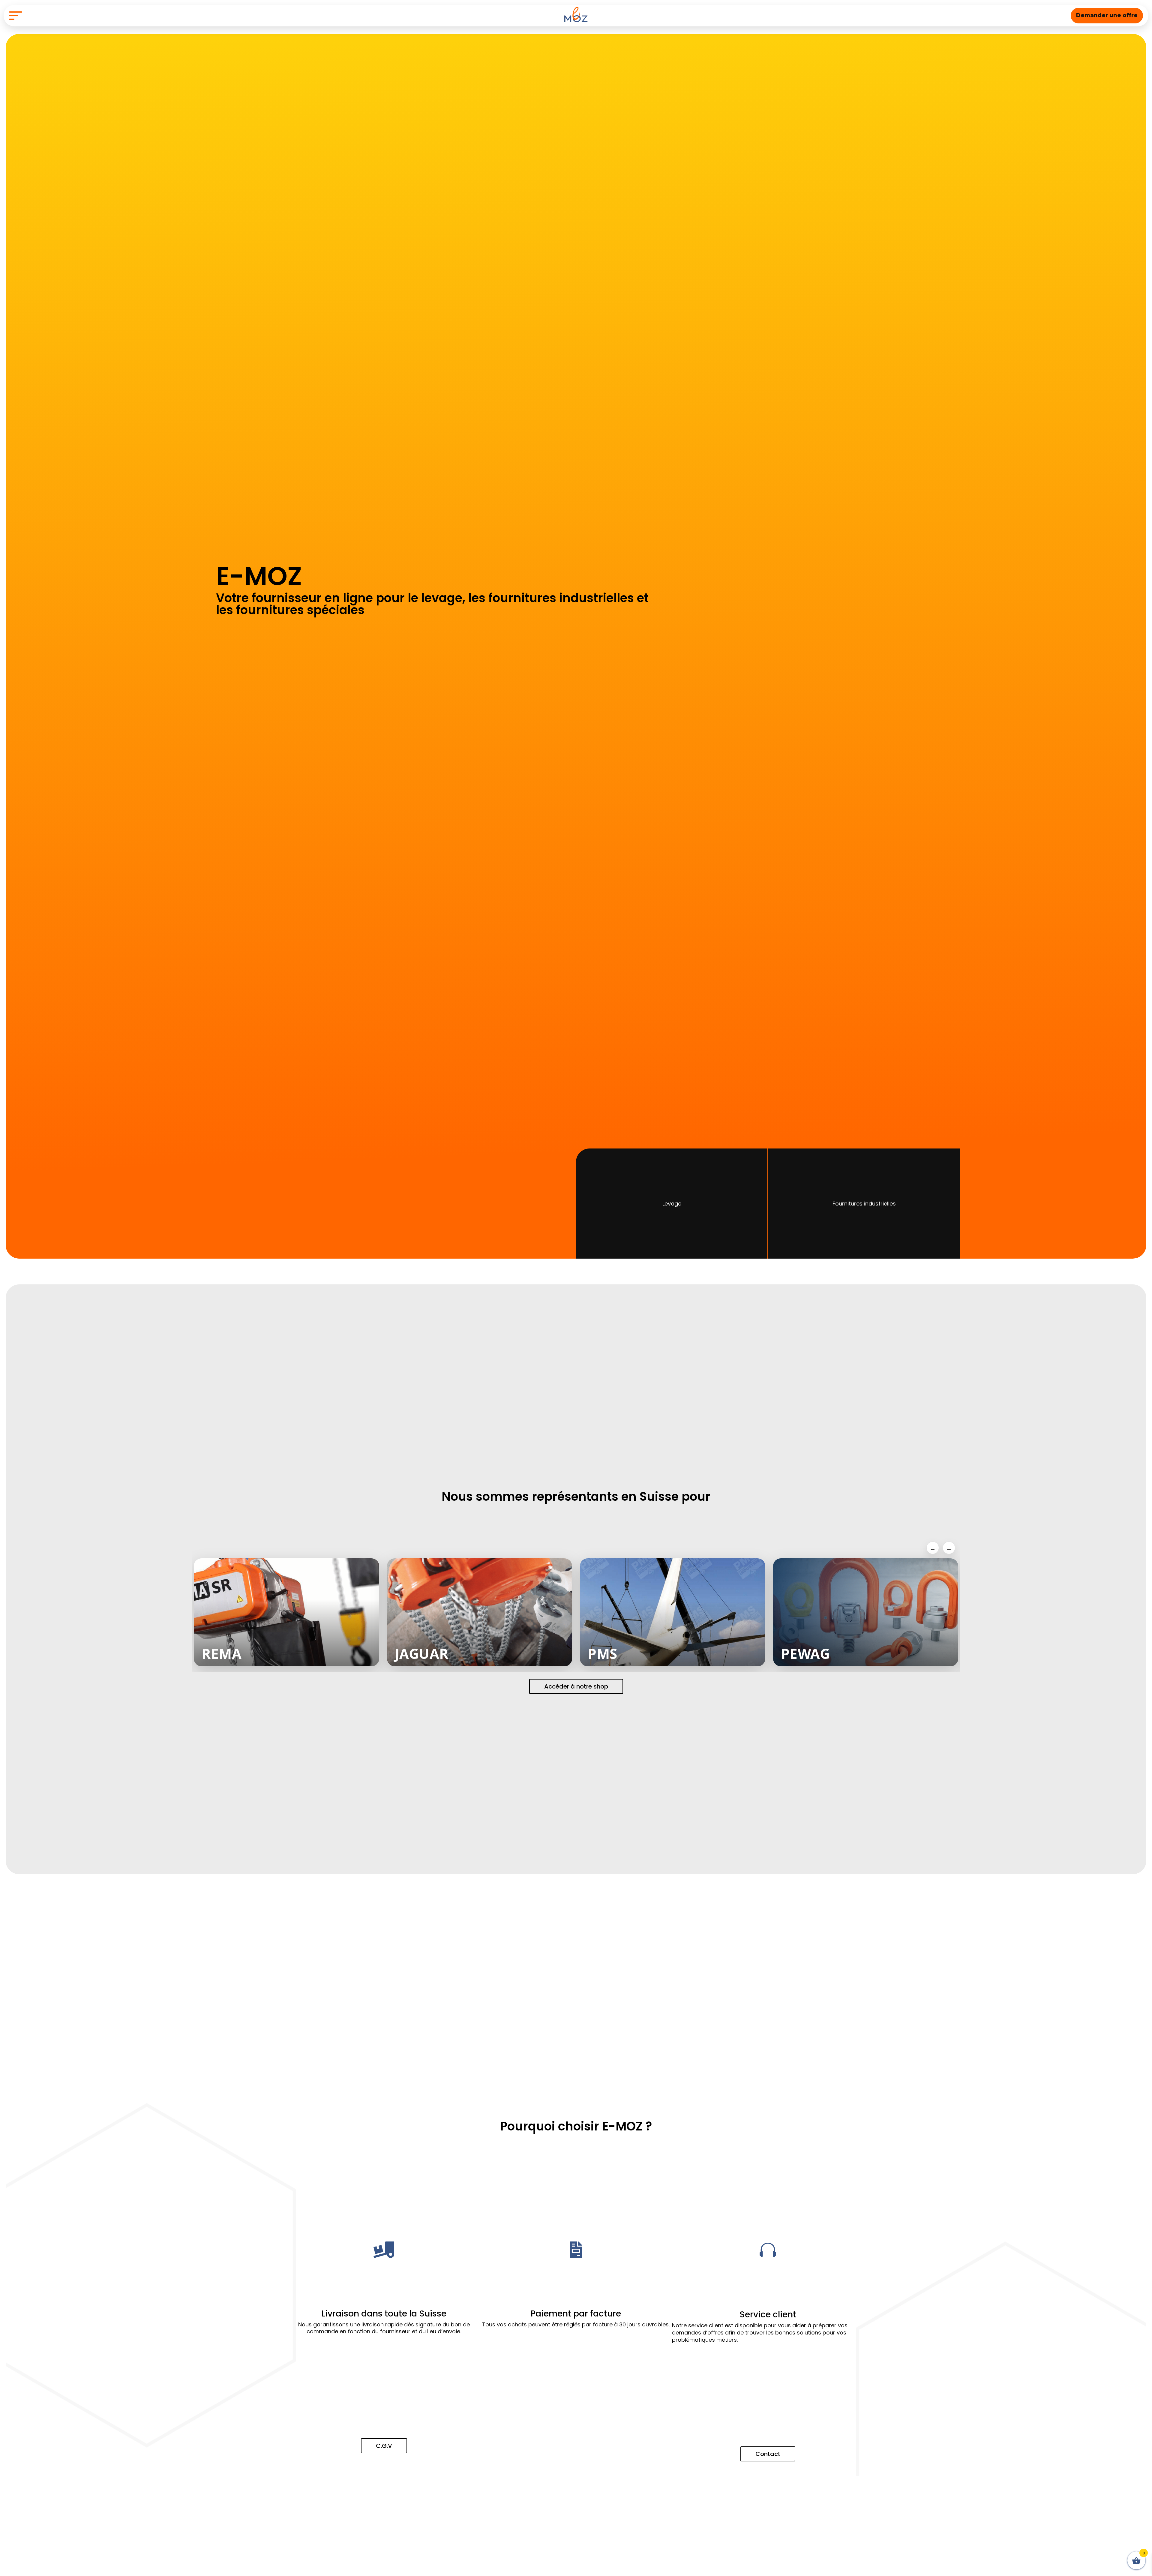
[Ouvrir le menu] (16, 16)
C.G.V (384, 2446)
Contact (768, 2454)
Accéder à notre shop (576, 1686)
